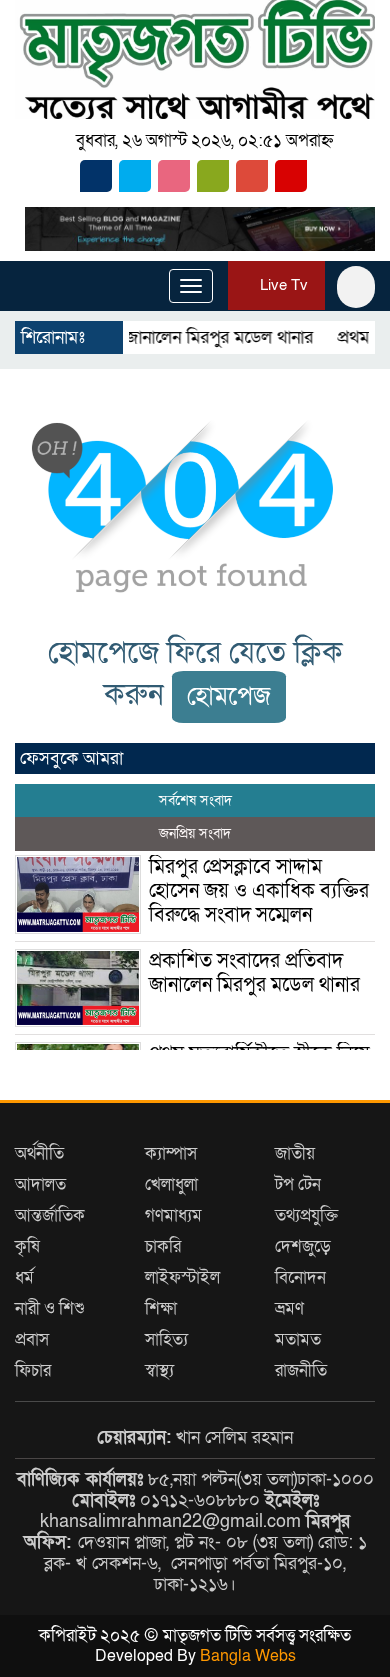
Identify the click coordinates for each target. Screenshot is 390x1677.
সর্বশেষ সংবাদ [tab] (195, 800)
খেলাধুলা (171, 1184)
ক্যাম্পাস (171, 1153)
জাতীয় (295, 1153)
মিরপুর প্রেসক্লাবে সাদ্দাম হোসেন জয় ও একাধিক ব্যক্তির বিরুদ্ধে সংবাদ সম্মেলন (259, 891)
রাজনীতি (301, 1370)
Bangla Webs (248, 1656)
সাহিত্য (166, 1339)
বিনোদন (300, 1277)
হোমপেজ (229, 696)
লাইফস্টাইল (182, 1277)
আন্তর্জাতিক (50, 1215)
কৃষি (27, 1246)
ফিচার (33, 1370)
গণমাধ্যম (173, 1215)
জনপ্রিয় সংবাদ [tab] (195, 833)
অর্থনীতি (39, 1153)
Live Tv (282, 285)
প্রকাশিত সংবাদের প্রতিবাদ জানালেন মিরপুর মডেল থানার (254, 973)
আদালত (40, 1184)
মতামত (298, 1339)
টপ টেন (298, 1184)
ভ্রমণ (289, 1308)
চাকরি (163, 1246)
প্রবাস (32, 1339)
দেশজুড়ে (303, 1246)
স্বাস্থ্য (159, 1370)
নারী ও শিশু (50, 1308)
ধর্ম (24, 1277)
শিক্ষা (161, 1308)
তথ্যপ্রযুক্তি (306, 1215)
